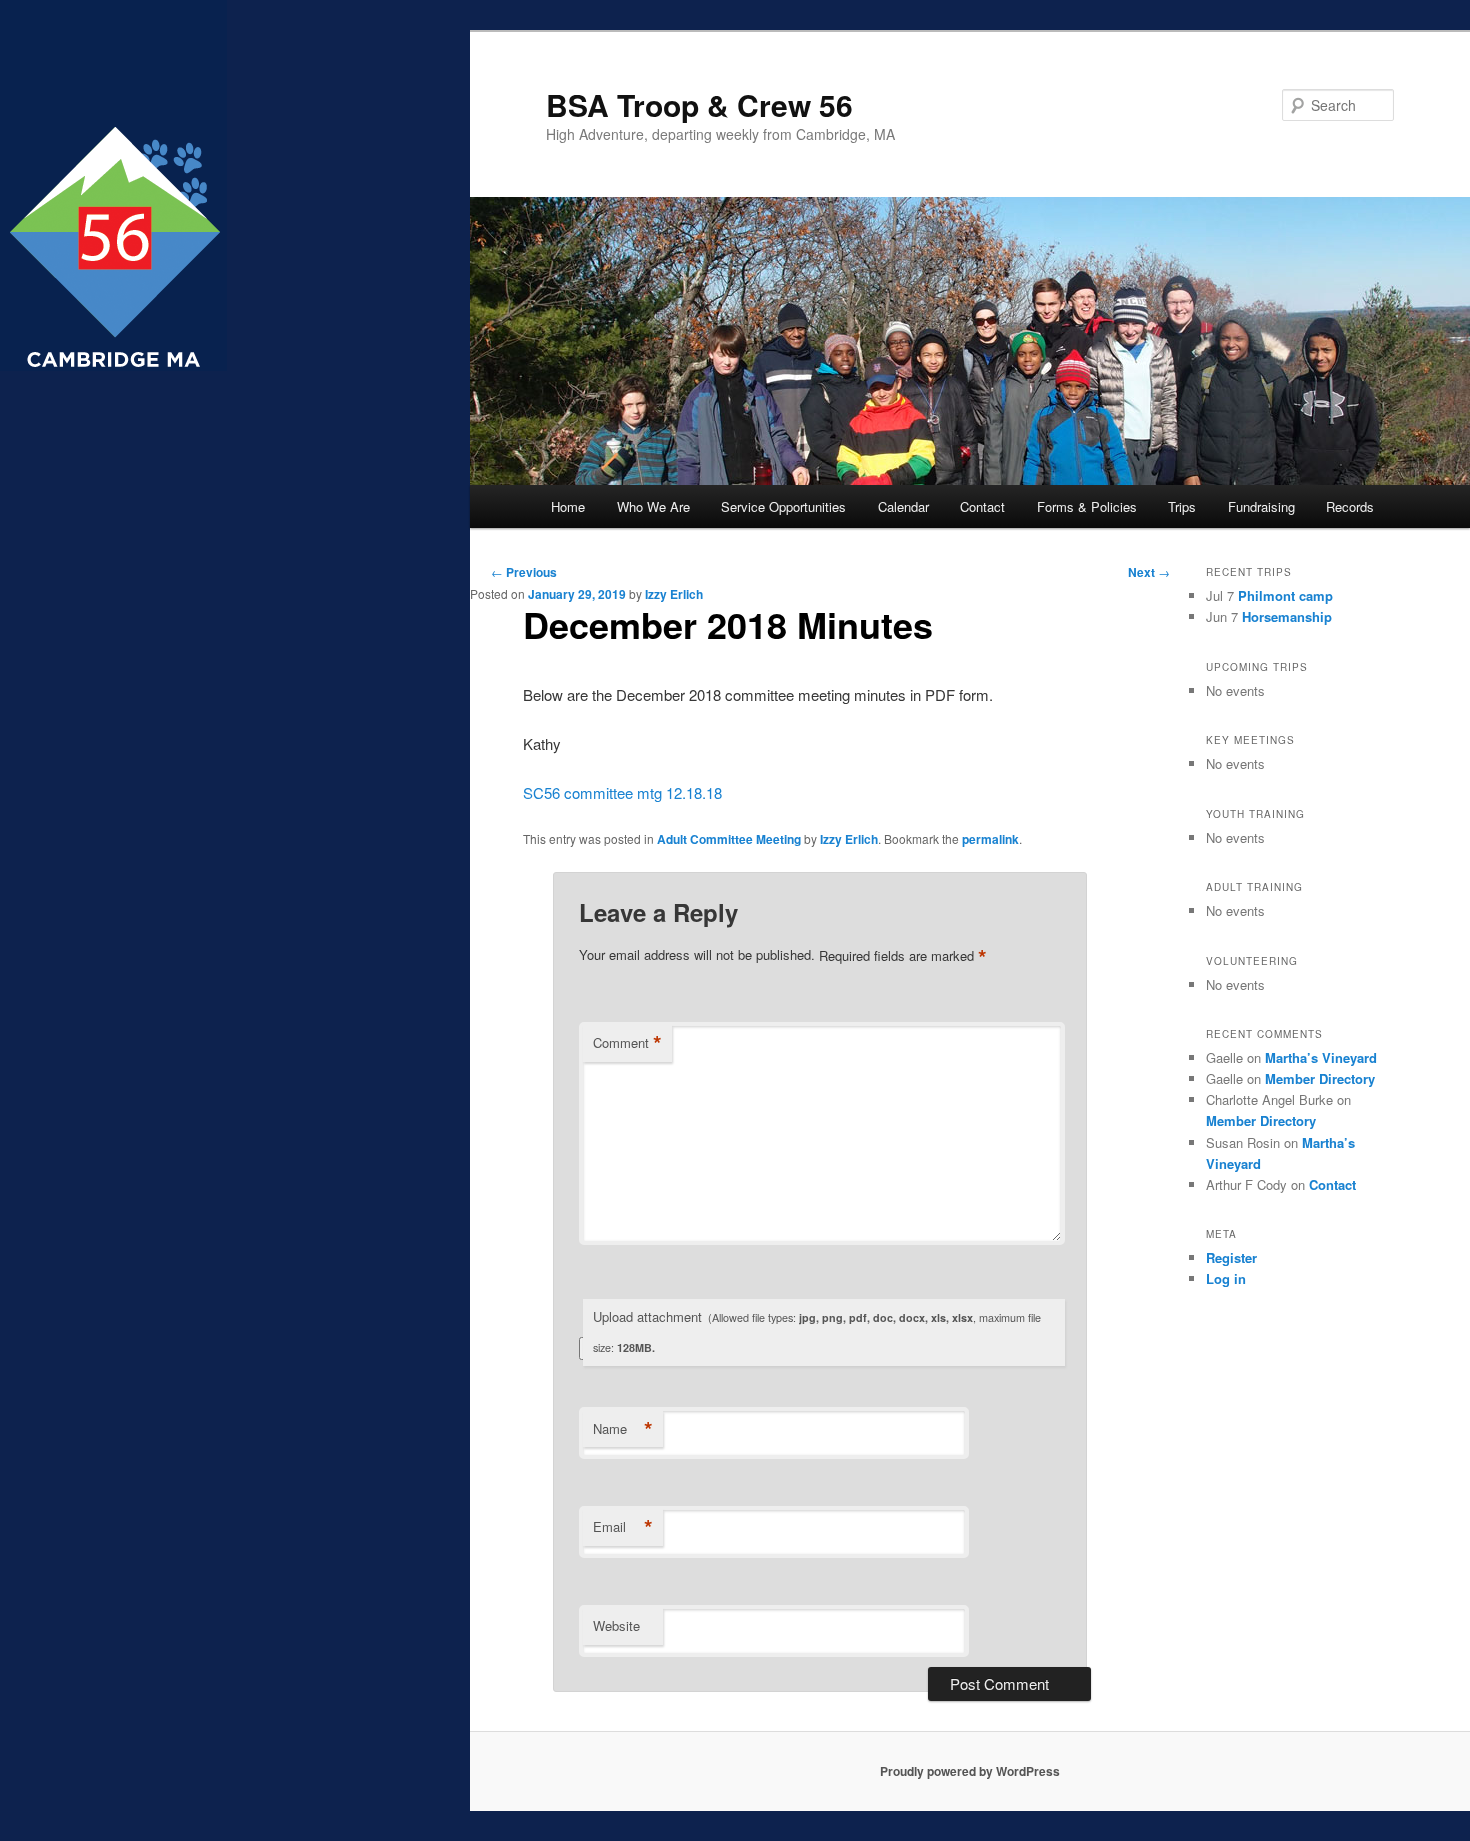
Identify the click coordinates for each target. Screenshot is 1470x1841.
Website (616, 1625)
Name (623, 1429)
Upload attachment (817, 1331)
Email (623, 1527)
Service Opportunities (783, 506)
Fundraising (1261, 506)
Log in (1226, 1278)
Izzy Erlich (674, 594)
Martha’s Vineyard (1321, 1057)
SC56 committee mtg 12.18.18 (622, 792)
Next (1149, 572)
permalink (990, 839)
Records (1350, 506)
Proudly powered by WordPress (970, 1771)
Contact (982, 506)
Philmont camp (1285, 595)
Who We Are (653, 506)
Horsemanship (1287, 616)
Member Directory (1320, 1078)
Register (1231, 1257)
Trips (1182, 506)
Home (568, 506)
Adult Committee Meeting (729, 839)
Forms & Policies (1087, 506)
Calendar (903, 506)
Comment (627, 1043)
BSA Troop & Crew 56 (699, 104)
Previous (524, 572)
